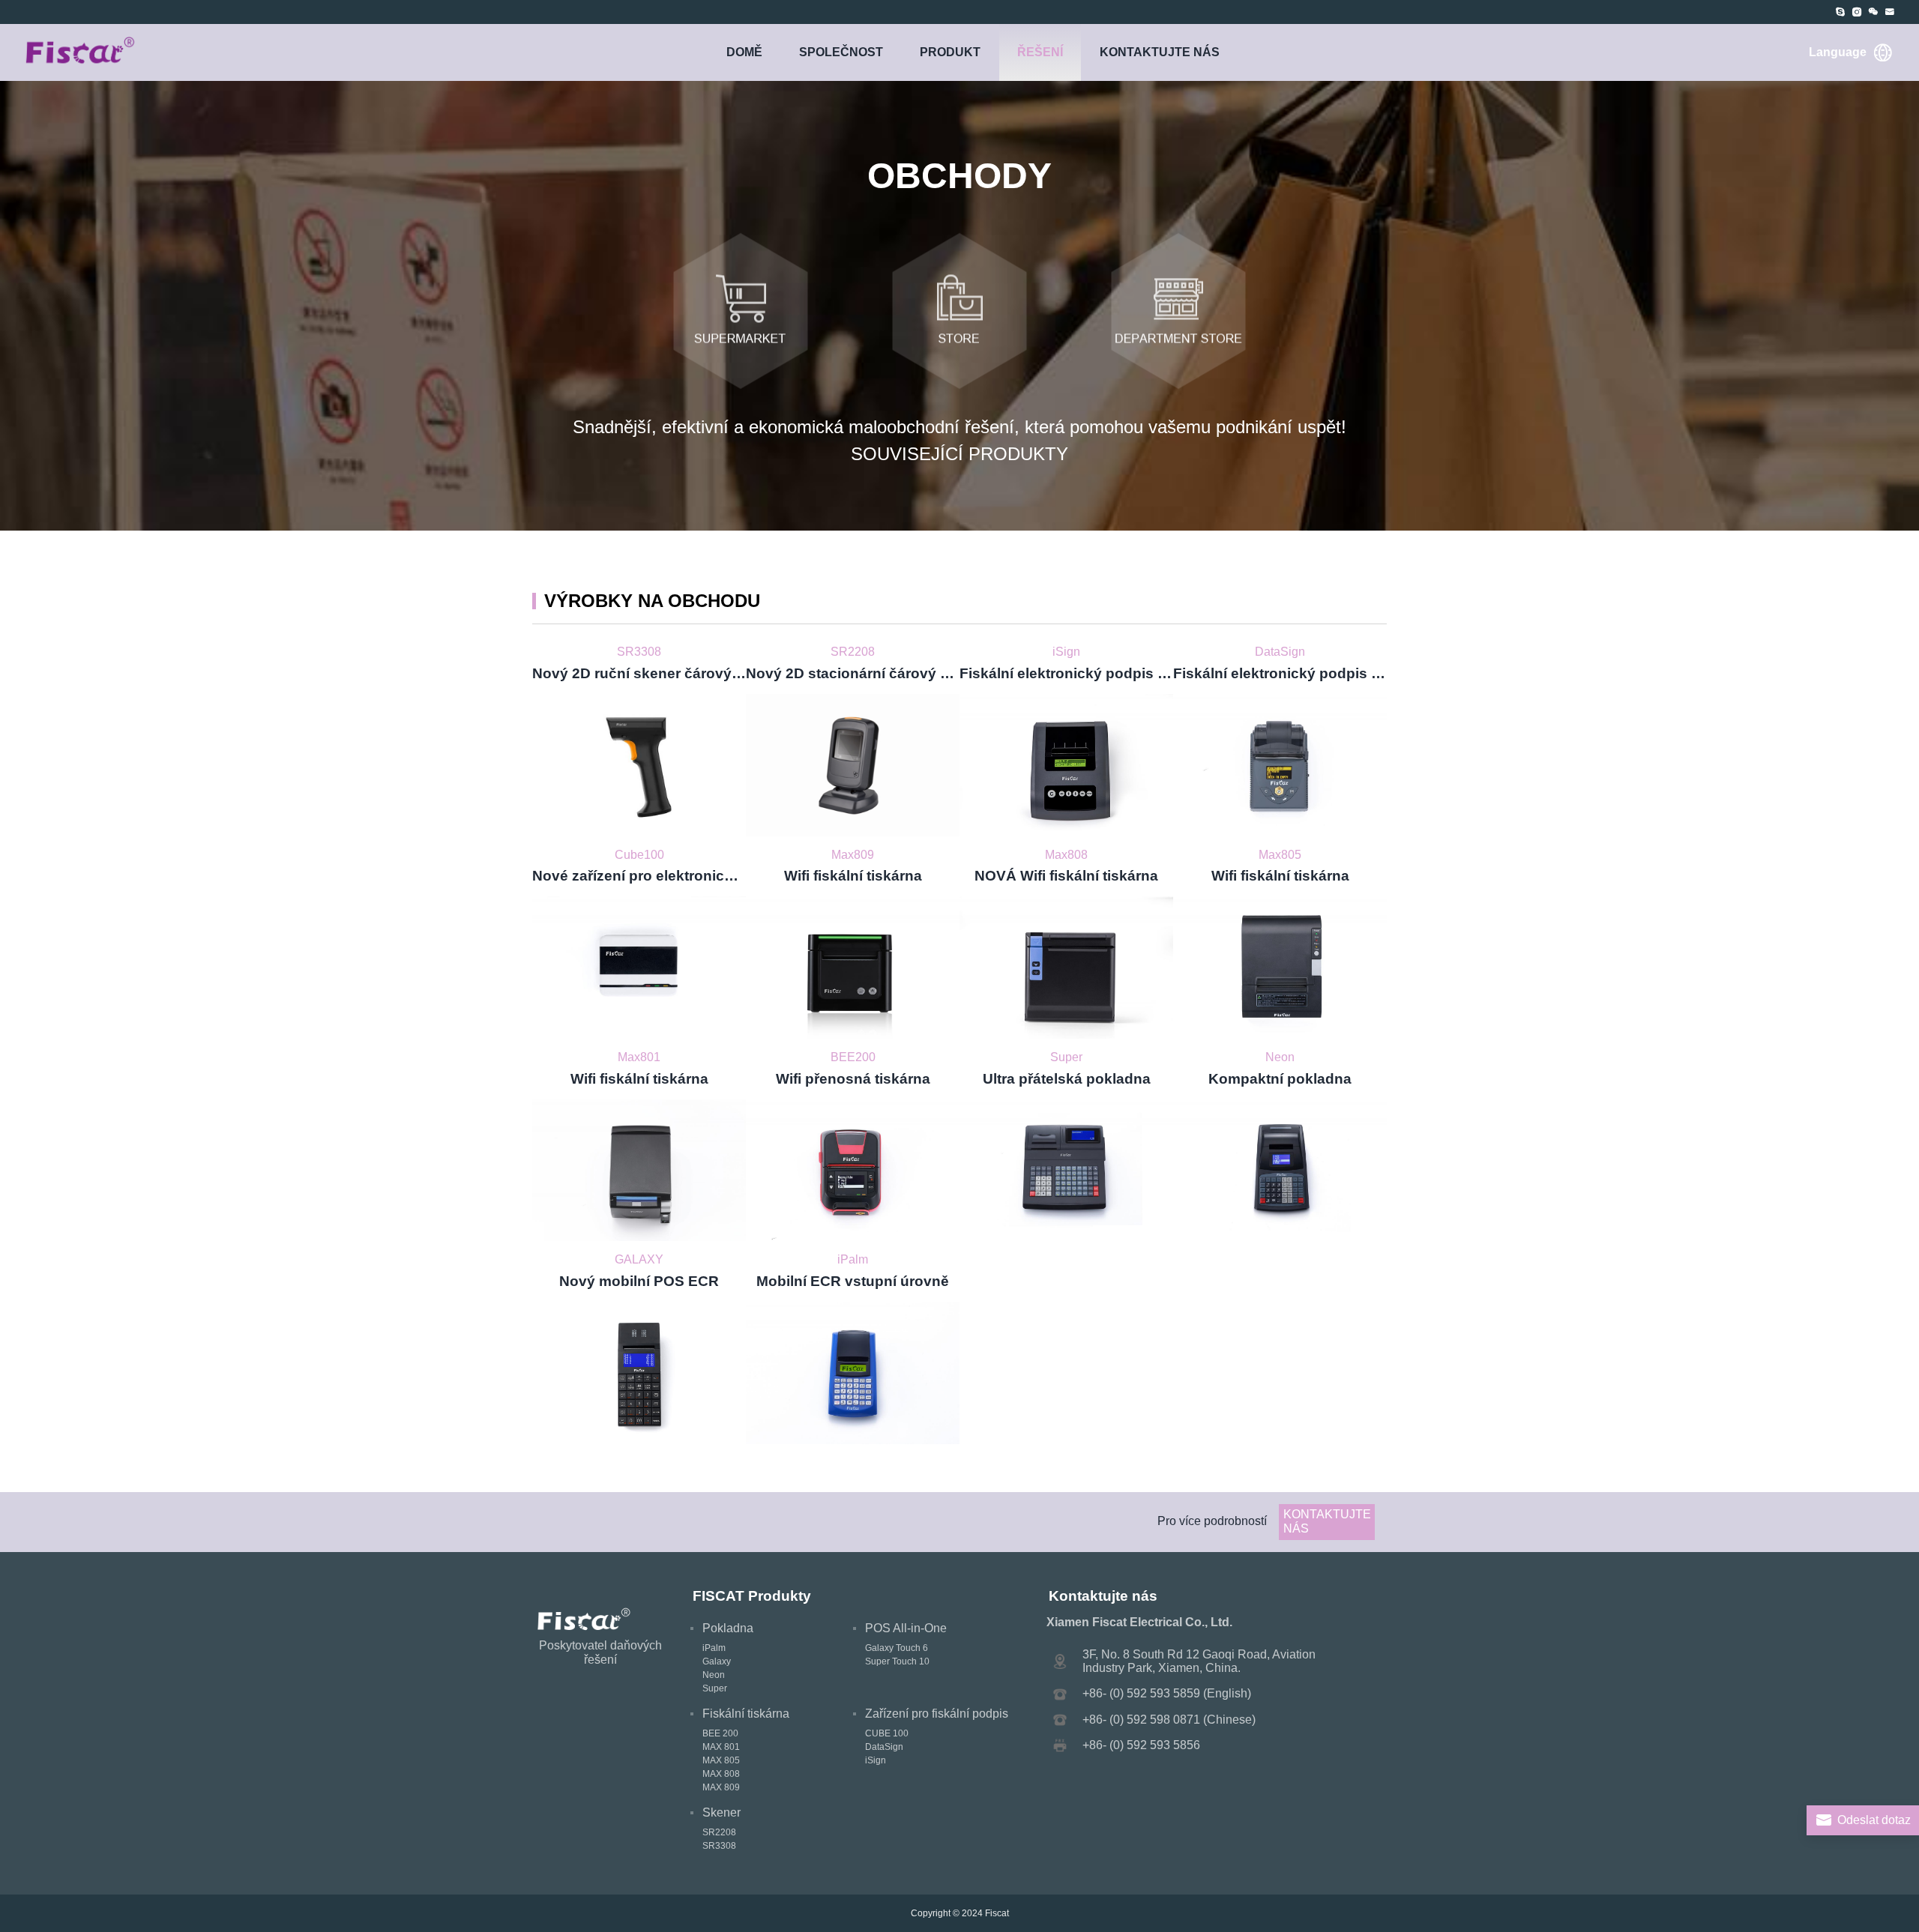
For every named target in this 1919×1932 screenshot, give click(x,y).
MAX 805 (721, 1760)
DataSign (884, 1747)
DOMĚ (744, 52)
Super (715, 1688)
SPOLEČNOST (841, 52)
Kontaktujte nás (1160, 52)
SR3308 (719, 1846)
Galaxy (717, 1661)
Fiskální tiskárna (746, 1714)
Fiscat (997, 1913)
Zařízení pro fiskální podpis (937, 1714)
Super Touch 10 (897, 1661)
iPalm (714, 1648)
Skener (721, 1812)
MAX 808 (721, 1774)
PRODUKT (950, 52)
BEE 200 (720, 1733)
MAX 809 (721, 1787)
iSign (876, 1760)
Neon (714, 1675)
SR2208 (719, 1832)
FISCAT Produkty (752, 1596)
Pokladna (728, 1628)
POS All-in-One (906, 1628)
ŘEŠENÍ (1040, 52)
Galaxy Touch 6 (897, 1648)
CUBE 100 (887, 1733)
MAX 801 (721, 1747)
